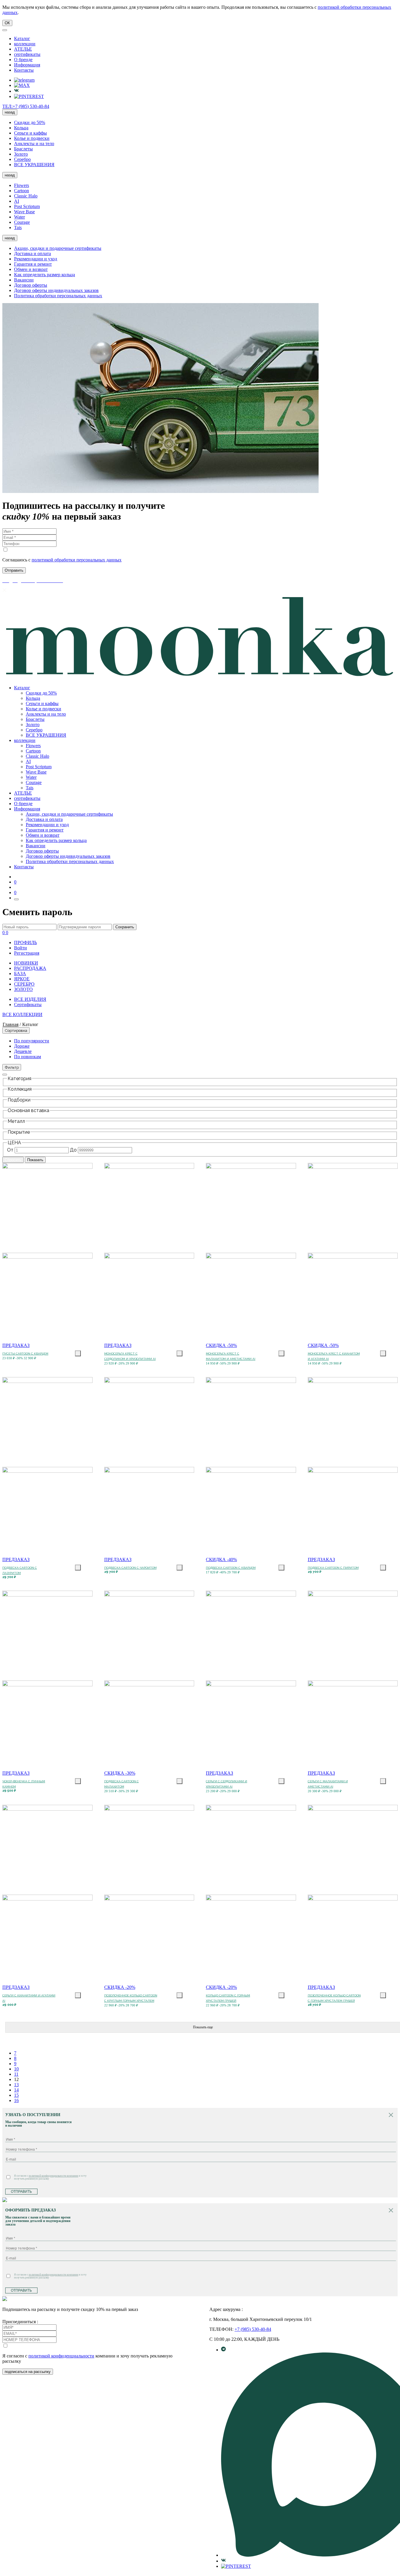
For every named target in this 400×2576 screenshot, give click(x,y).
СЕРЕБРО (24, 984)
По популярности (32, 1041)
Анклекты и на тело (34, 144)
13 (16, 2085)
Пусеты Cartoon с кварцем (25, 1354)
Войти (20, 948)
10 (16, 2069)
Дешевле (23, 1051)
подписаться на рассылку (28, 2372)
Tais (18, 227)
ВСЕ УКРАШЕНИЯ (34, 165)
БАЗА (20, 973)
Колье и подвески (32, 138)
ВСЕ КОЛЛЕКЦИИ (22, 1014)
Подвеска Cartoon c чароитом (130, 1568)
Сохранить (125, 927)
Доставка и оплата (33, 254)
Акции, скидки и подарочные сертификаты (58, 248)
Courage (22, 222)
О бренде (23, 60)
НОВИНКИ (26, 963)
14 (16, 2090)
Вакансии (24, 280)
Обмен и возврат (31, 269)
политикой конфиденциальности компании (53, 2176)
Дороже (22, 1046)
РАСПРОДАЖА (30, 968)
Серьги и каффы (30, 133)
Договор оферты (31, 285)
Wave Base (24, 212)
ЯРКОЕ (22, 979)
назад (10, 112)
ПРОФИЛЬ (25, 942)
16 (16, 2100)
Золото (21, 154)
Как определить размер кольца (45, 275)
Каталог (22, 38)
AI (17, 201)
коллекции (25, 44)
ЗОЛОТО (23, 989)
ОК (7, 23)
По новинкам (28, 1057)
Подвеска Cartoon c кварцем (231, 1568)
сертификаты (27, 54)
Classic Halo (26, 196)
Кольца (21, 128)
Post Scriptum (27, 206)
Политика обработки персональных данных (58, 296)
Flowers (22, 185)
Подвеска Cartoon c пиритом (333, 1568)
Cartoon (22, 191)
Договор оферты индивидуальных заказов (56, 290)
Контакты (24, 70)
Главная (11, 1024)
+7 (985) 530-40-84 (253, 2329)
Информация (27, 65)
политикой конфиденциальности (61, 2356)
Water (19, 217)
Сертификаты (28, 1005)
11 (16, 2074)
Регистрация (27, 953)
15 (16, 2095)
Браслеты (23, 149)
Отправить (21, 2192)
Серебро (22, 159)
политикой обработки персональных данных (77, 560)
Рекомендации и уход (36, 259)
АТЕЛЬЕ (23, 49)
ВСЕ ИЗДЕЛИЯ (30, 999)
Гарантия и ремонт (33, 264)
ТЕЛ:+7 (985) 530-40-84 (26, 106)
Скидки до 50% (30, 122)
